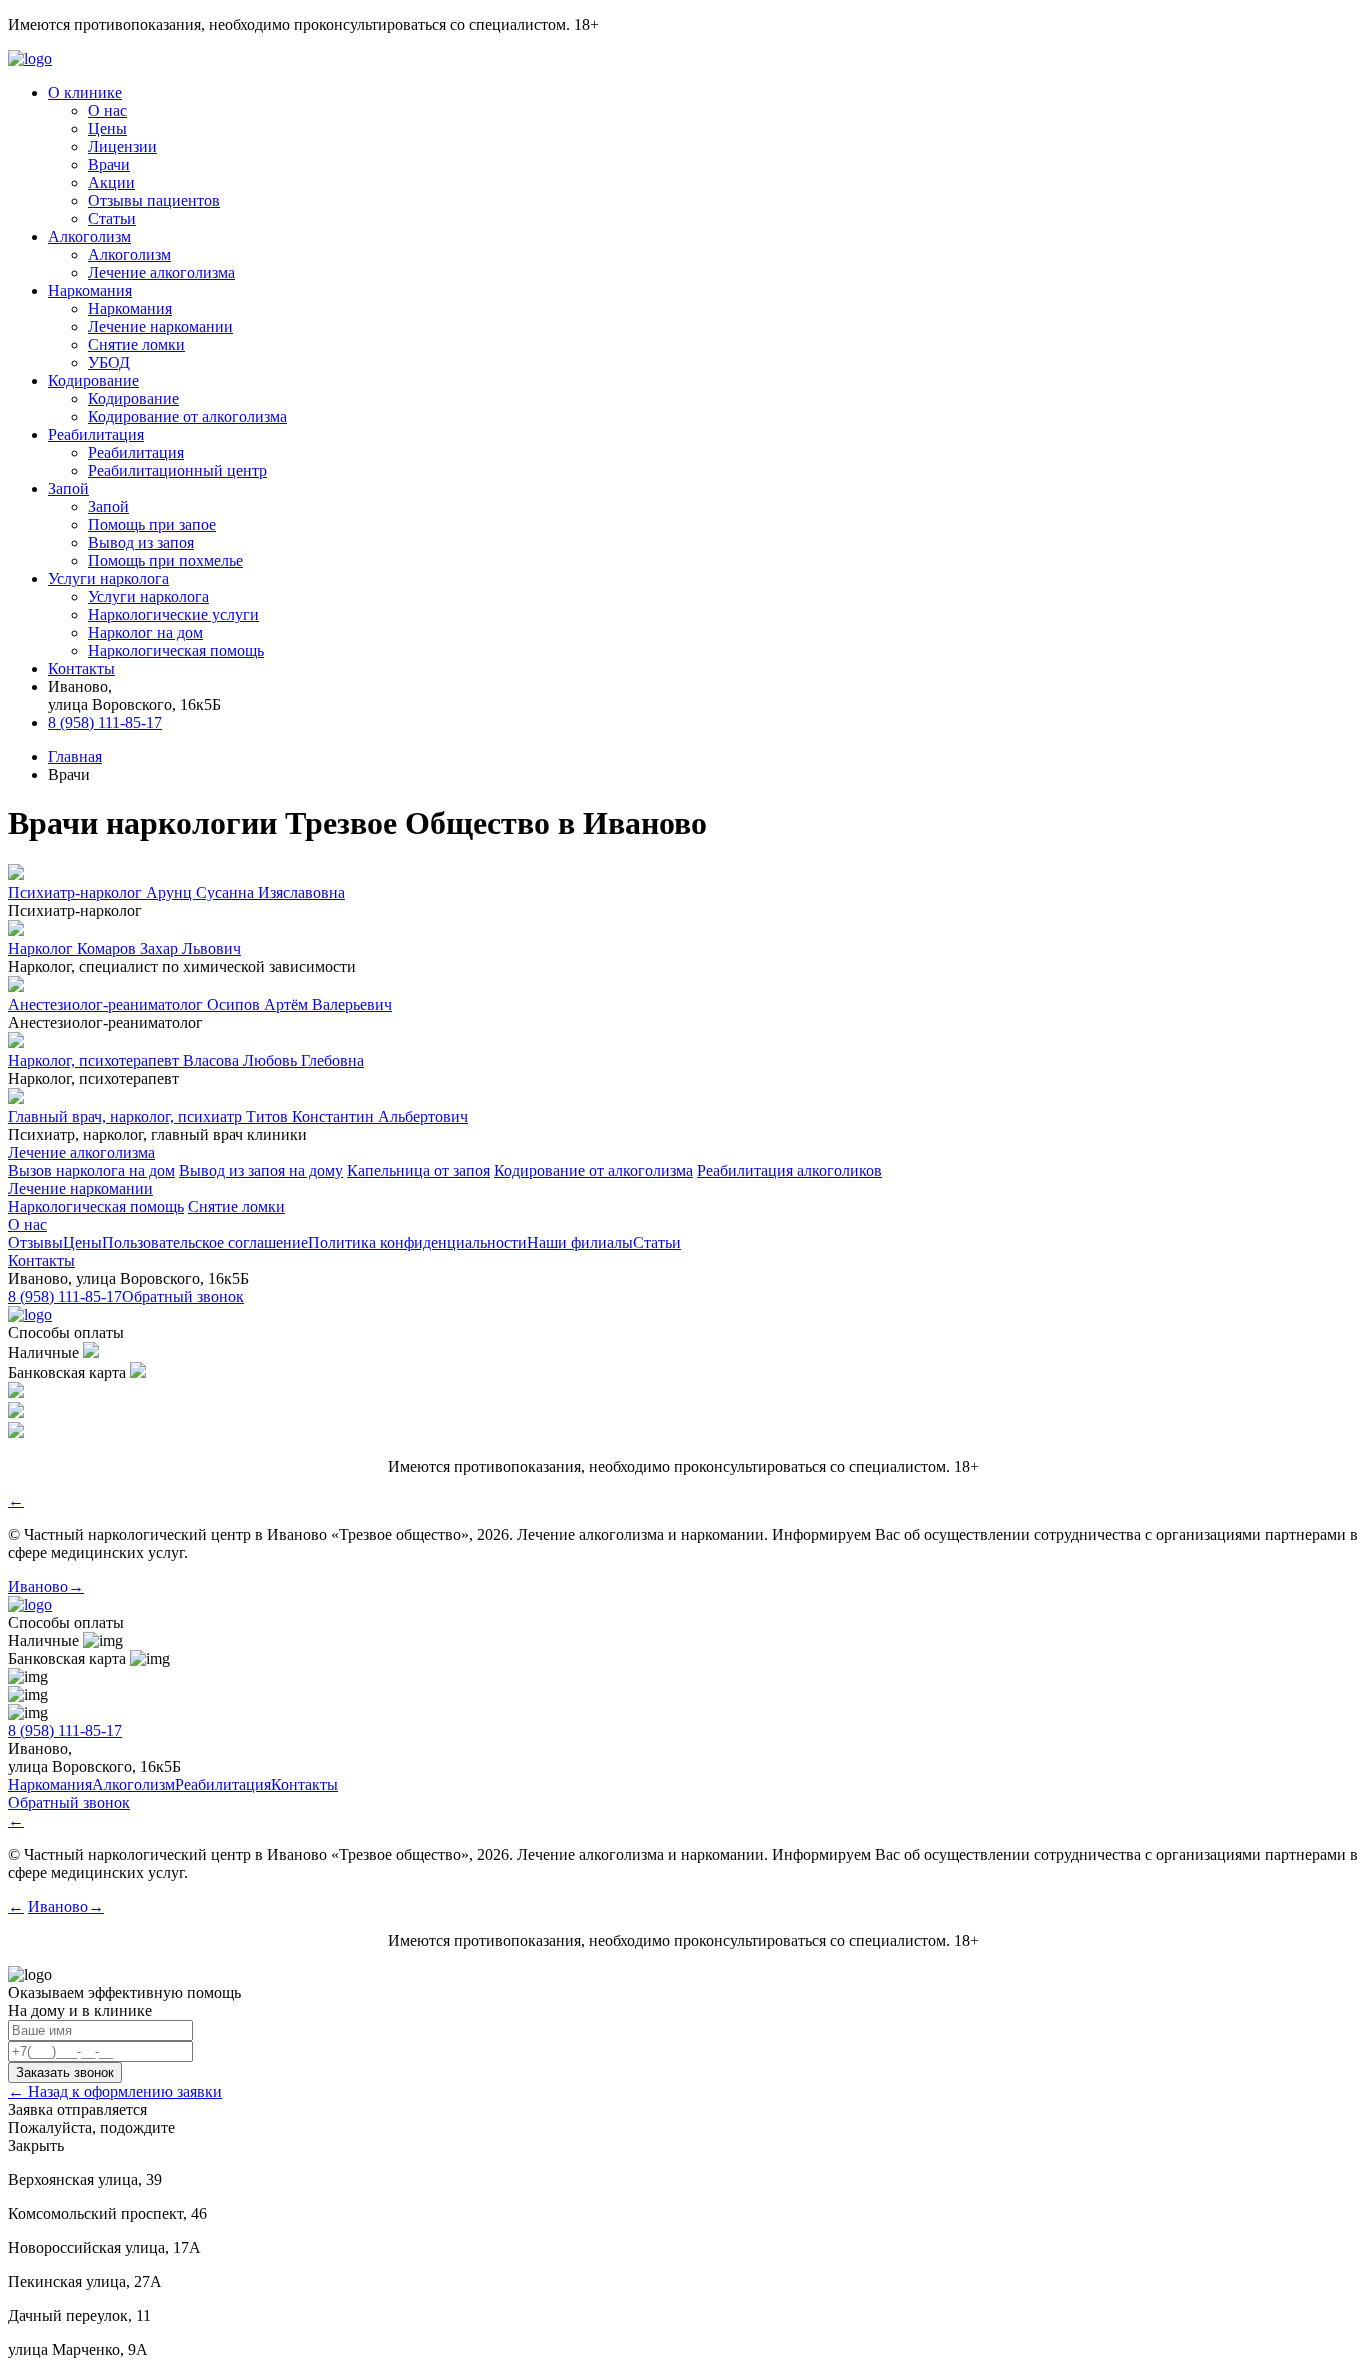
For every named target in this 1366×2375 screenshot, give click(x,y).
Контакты (41, 1260)
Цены (107, 128)
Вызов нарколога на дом (91, 1170)
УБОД (109, 362)
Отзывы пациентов (154, 200)
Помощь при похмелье (165, 560)
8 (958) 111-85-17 (105, 722)
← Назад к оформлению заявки (115, 2091)
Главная (75, 756)
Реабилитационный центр (177, 470)
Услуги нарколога (148, 596)
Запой (108, 506)
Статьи (112, 218)
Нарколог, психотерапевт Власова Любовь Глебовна (186, 1060)
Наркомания (130, 308)
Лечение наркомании (160, 326)
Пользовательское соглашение (205, 1242)
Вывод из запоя (141, 542)
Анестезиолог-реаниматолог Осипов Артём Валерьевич (200, 1004)
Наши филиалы (580, 1242)
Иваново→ (46, 1586)
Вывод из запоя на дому (261, 1170)
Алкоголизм (129, 254)
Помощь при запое (152, 524)
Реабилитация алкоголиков (789, 1170)
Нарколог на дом (145, 632)
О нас (107, 110)
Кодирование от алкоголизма (187, 416)
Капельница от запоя (418, 1170)
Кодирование (133, 398)
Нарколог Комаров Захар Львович (124, 948)
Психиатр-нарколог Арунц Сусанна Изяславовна (176, 892)
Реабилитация (136, 452)
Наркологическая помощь (176, 650)
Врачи (109, 164)
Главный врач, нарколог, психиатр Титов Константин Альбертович (238, 1116)
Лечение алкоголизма (161, 272)
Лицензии (122, 146)
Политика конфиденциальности (417, 1242)
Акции (111, 182)
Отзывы (35, 1242)
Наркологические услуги (173, 614)
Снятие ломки (136, 344)
